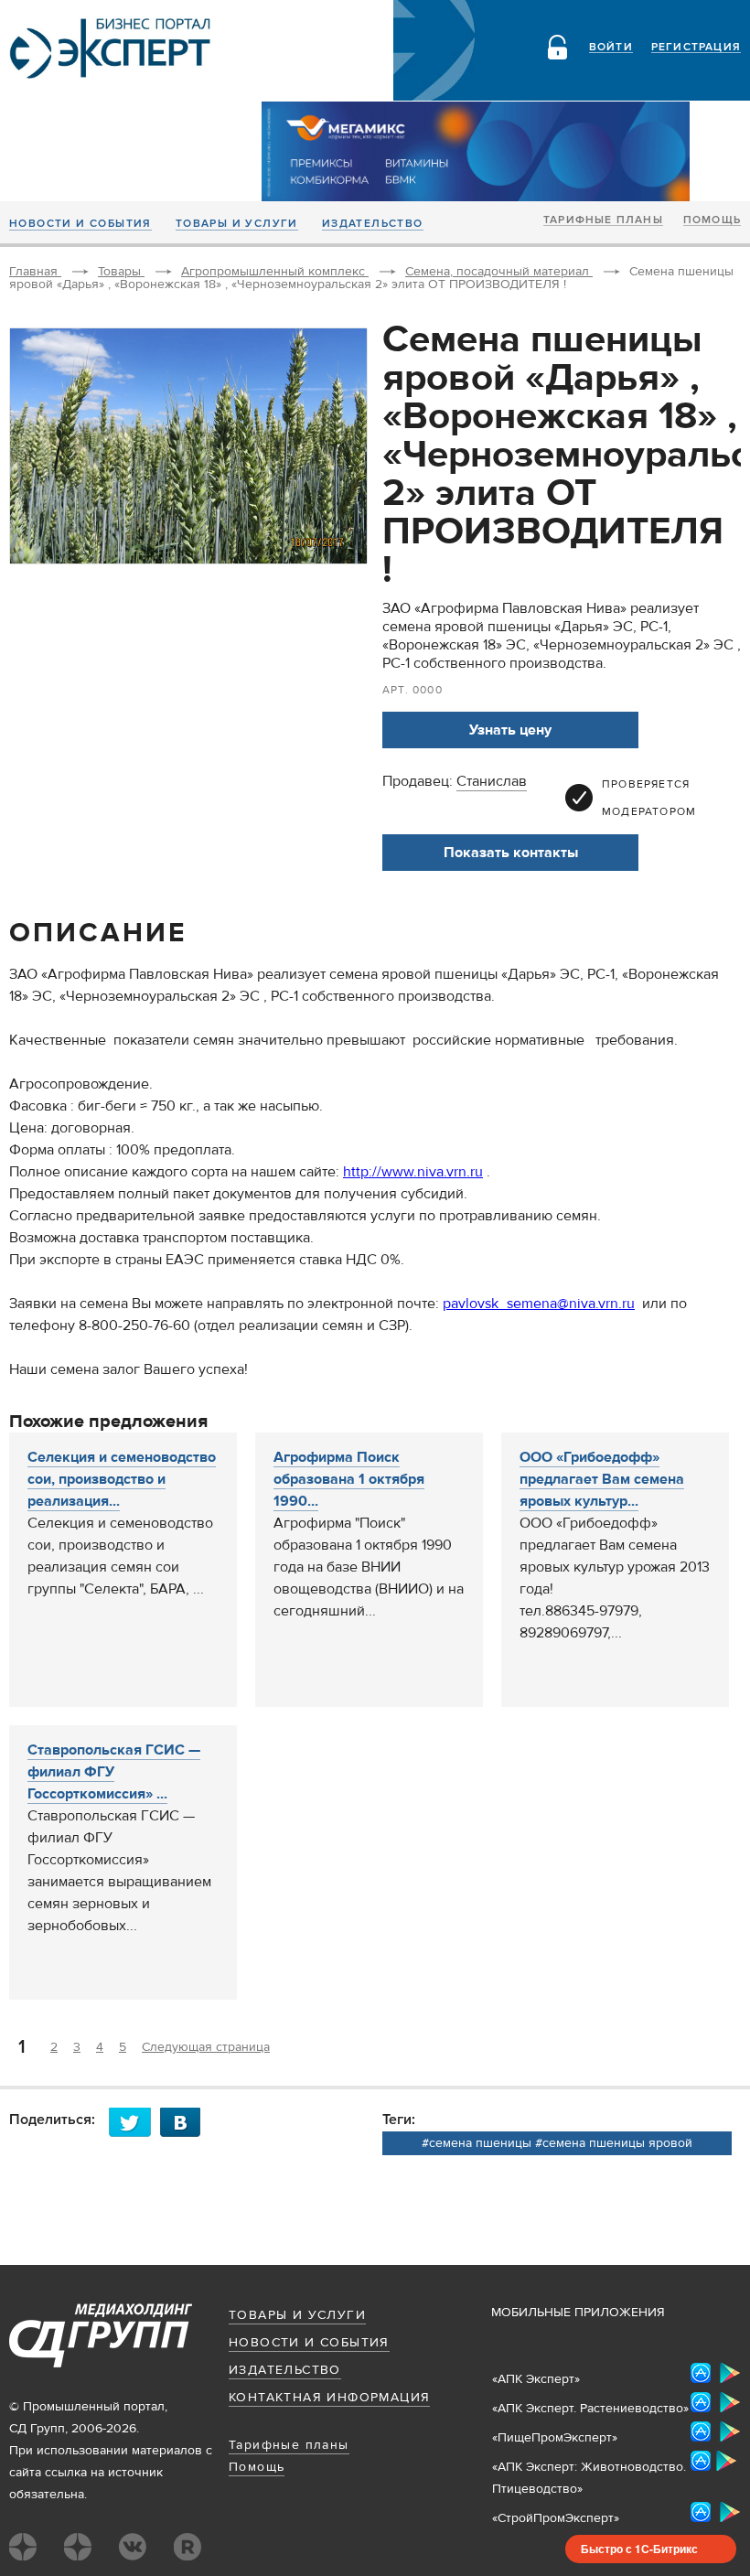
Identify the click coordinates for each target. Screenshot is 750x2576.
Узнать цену (510, 730)
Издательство (373, 224)
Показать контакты (511, 853)
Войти (611, 48)
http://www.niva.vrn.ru (413, 1172)
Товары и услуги (237, 224)
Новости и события (80, 224)
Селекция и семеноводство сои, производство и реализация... (122, 1479)
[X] (134, 2122)
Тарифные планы (603, 220)
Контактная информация (329, 2398)
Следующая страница (206, 2047)
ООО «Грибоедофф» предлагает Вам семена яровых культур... (602, 1479)
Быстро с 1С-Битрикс (639, 2549)
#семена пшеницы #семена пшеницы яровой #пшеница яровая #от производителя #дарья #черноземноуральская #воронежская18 (557, 2145)
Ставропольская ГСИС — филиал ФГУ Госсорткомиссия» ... (114, 1772)
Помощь (712, 220)
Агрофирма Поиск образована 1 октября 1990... (349, 1479)
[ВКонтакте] (186, 2122)
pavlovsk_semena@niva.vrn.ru (539, 1304)
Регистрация (696, 48)
